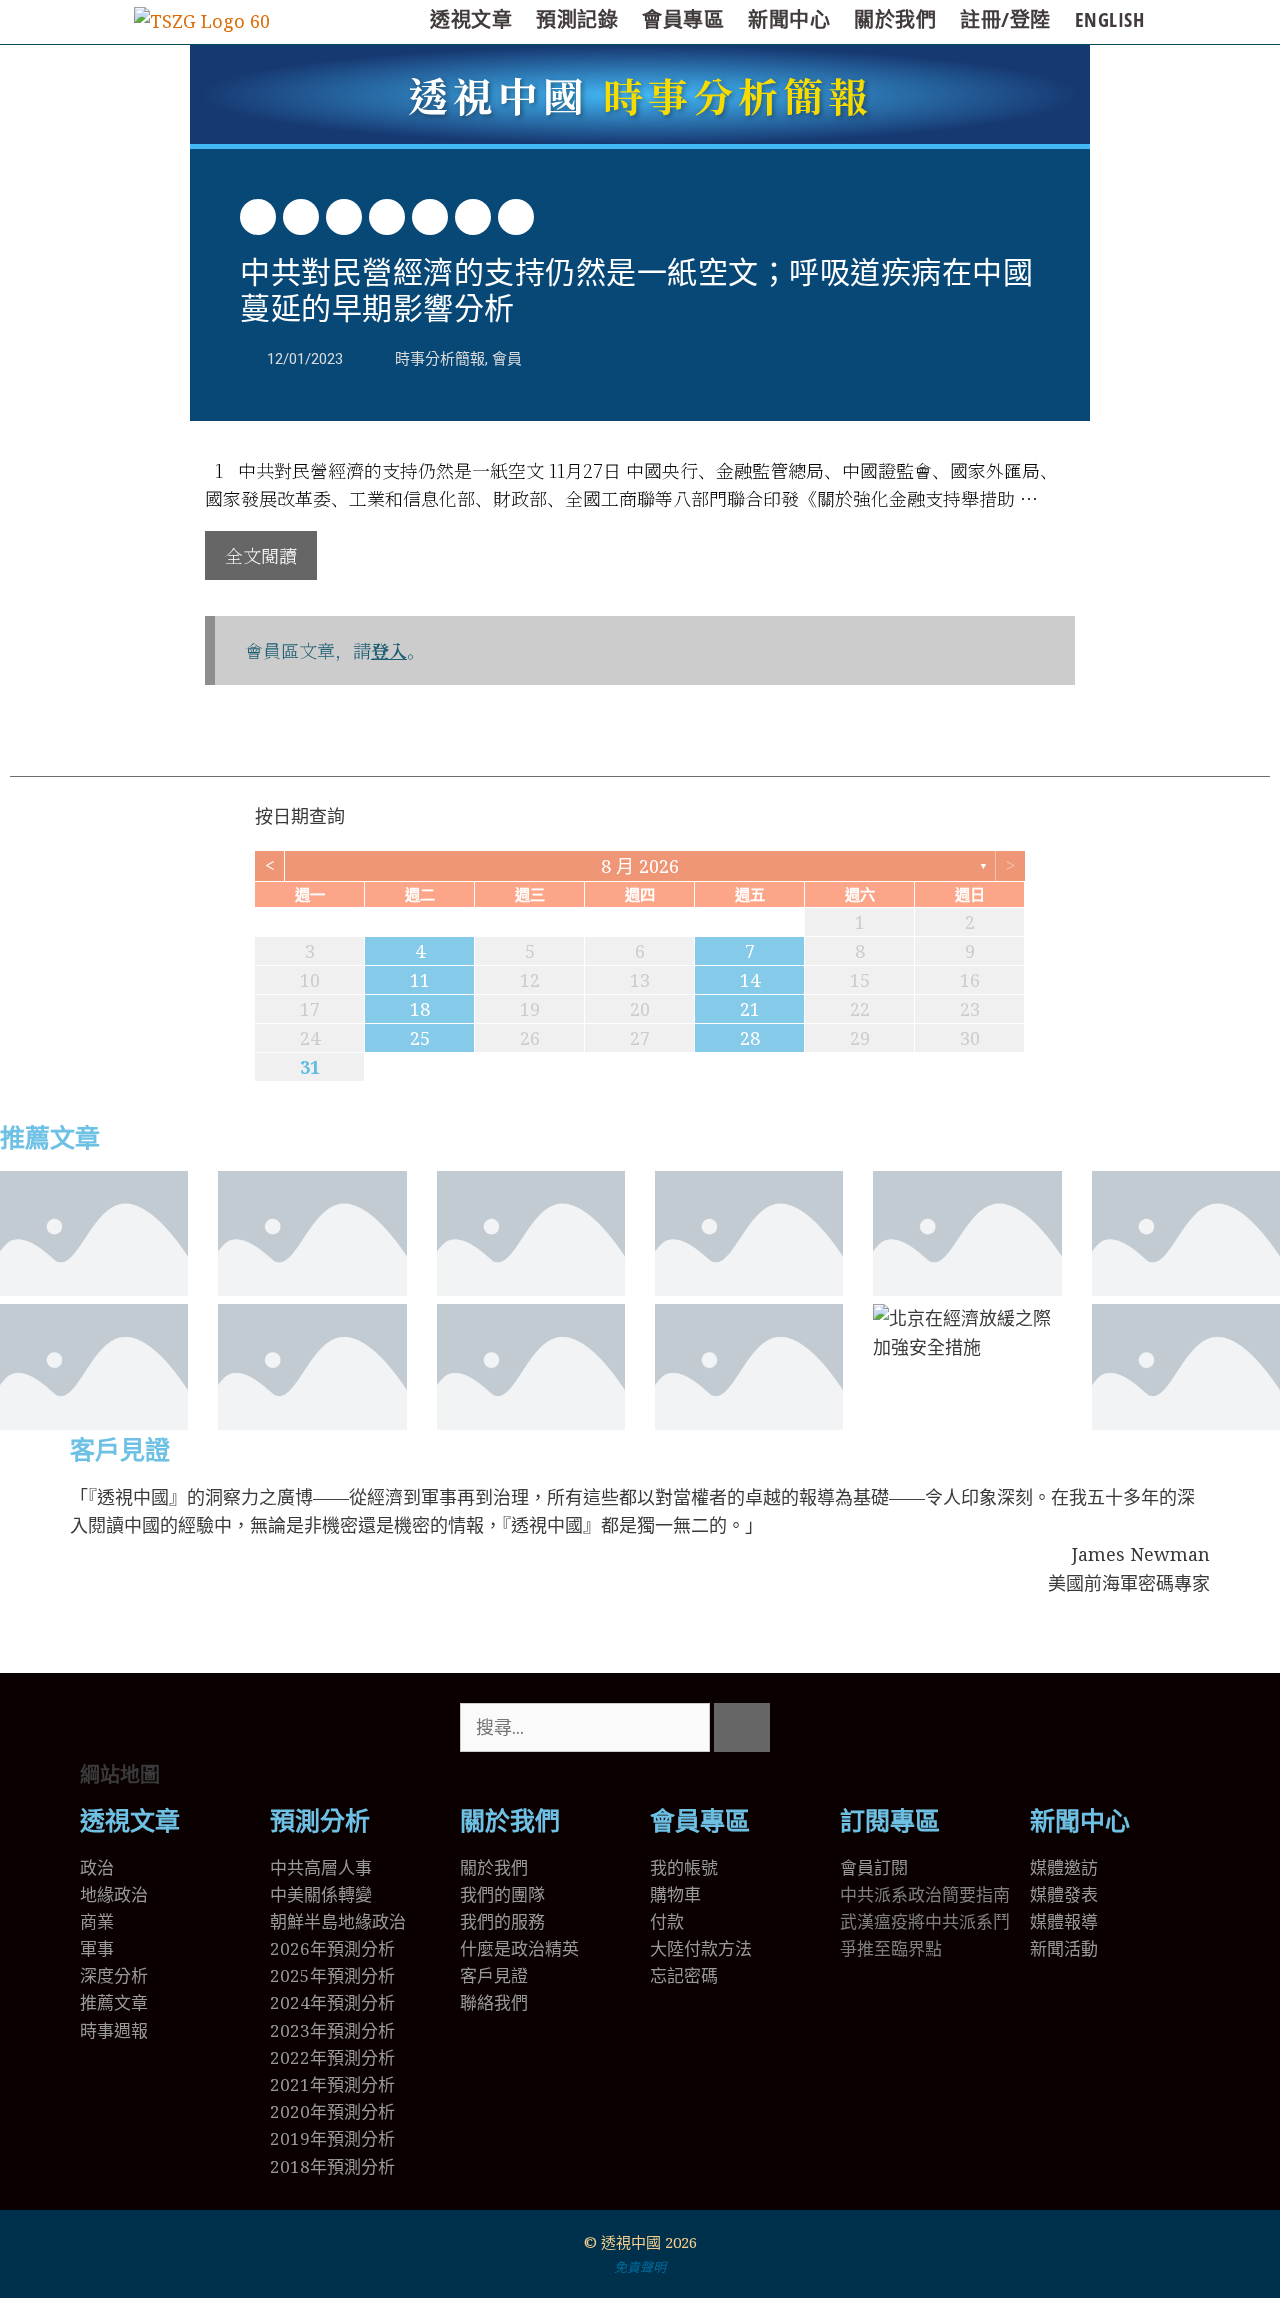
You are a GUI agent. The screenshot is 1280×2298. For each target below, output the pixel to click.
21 (750, 1009)
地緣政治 (114, 1894)
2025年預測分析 (332, 1975)
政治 (97, 1867)
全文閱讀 (261, 555)
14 (750, 980)
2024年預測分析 (332, 2002)
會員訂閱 (874, 1867)
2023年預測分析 (332, 2030)
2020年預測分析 (332, 2111)
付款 (667, 1921)
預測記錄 (577, 19)
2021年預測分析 (332, 2084)
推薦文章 (50, 1138)
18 (420, 1009)
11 (420, 980)
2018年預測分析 (332, 2166)
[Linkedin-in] (973, 1728)
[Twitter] (865, 1728)
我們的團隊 (502, 1894)
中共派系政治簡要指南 (925, 1894)
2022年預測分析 (332, 2057)
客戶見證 (120, 1450)
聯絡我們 (494, 2002)
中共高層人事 (321, 1867)
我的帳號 (684, 1867)
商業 (97, 1921)
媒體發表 (1064, 1894)
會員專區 (683, 19)
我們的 (485, 1921)
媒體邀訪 (1064, 1867)
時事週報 (114, 2030)
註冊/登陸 (1005, 19)
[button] (258, 217)
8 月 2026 (640, 866)
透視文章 (471, 19)
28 (750, 1038)
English (1110, 19)
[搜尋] (742, 1727)
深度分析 (114, 1975)
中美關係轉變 (321, 1894)
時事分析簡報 (640, 94)
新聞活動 (1064, 1948)
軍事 (97, 1948)
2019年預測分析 (332, 2138)
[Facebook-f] (919, 1728)
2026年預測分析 (332, 1948)
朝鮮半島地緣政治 (338, 1921)
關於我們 (895, 19)
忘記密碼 (684, 1975)
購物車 (675, 1894)
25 (420, 1038)
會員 (507, 359)
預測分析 (320, 1821)
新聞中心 (789, 19)
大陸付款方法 (701, 1948)
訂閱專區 (890, 1821)
